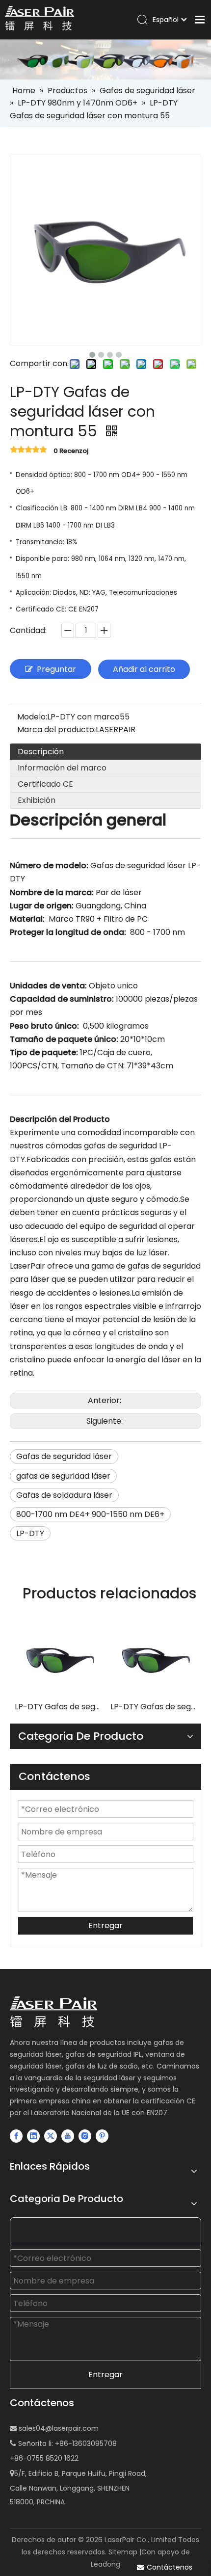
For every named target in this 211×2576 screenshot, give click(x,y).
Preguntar (56, 669)
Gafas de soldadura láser (64, 1495)
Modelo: (32, 717)
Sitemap (123, 2552)
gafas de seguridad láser (63, 1476)
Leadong (105, 2564)
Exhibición (37, 800)
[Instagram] (85, 2136)
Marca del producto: (56, 730)
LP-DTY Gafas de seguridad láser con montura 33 (58, 1707)
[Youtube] (68, 2136)
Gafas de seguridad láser (64, 1456)
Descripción (41, 752)
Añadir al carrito (144, 669)
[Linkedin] (33, 2136)
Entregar (105, 1925)
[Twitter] (51, 2136)
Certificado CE (45, 784)
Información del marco (62, 768)
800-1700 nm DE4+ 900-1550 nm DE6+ (90, 1514)
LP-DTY (30, 1533)
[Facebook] (16, 2136)
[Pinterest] (102, 2136)
